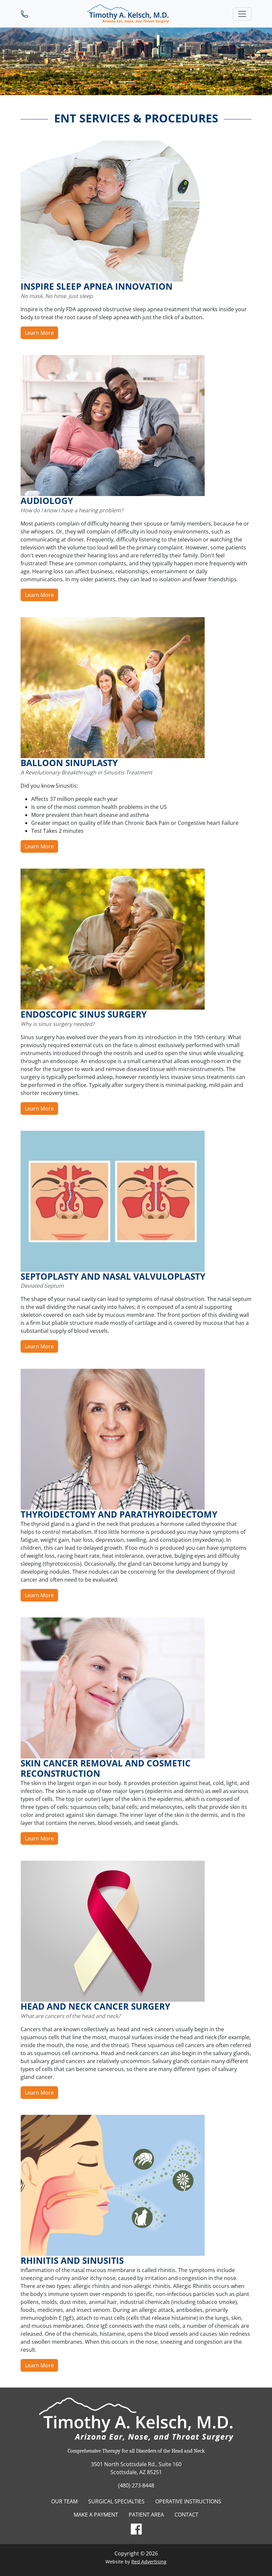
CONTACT (186, 2515)
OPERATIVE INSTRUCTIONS (188, 2501)
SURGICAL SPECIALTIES (116, 2501)
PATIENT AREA (146, 2515)
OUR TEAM (64, 2501)
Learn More (39, 333)
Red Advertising (149, 2562)
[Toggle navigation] (242, 14)
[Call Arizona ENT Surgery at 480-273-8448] (25, 14)
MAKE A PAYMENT (96, 2515)
